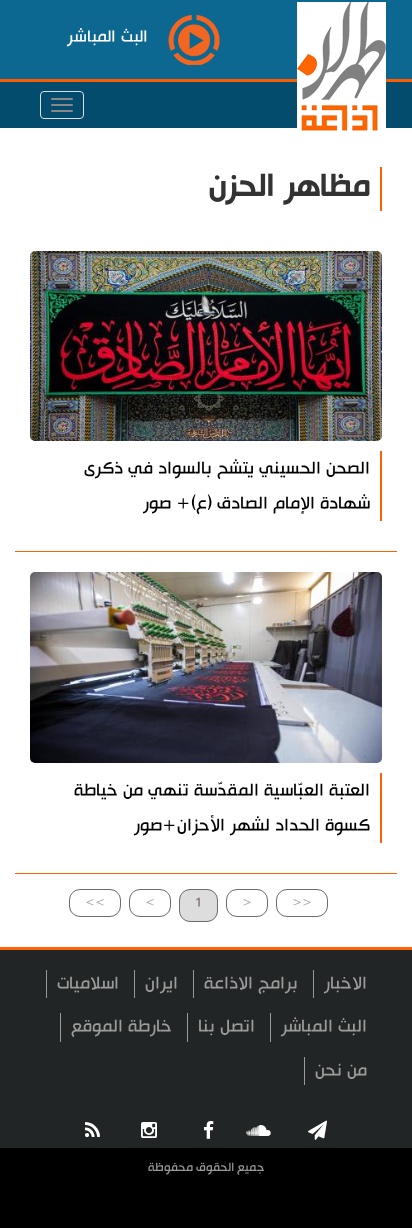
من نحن (341, 1070)
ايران (161, 983)
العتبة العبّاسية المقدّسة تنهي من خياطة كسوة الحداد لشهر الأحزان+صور (222, 808)
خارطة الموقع (121, 1026)
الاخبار (345, 983)
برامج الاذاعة (251, 983)
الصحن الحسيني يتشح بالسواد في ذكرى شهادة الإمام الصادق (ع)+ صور (227, 486)
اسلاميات (88, 983)
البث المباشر (324, 1026)
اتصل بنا (226, 1026)
